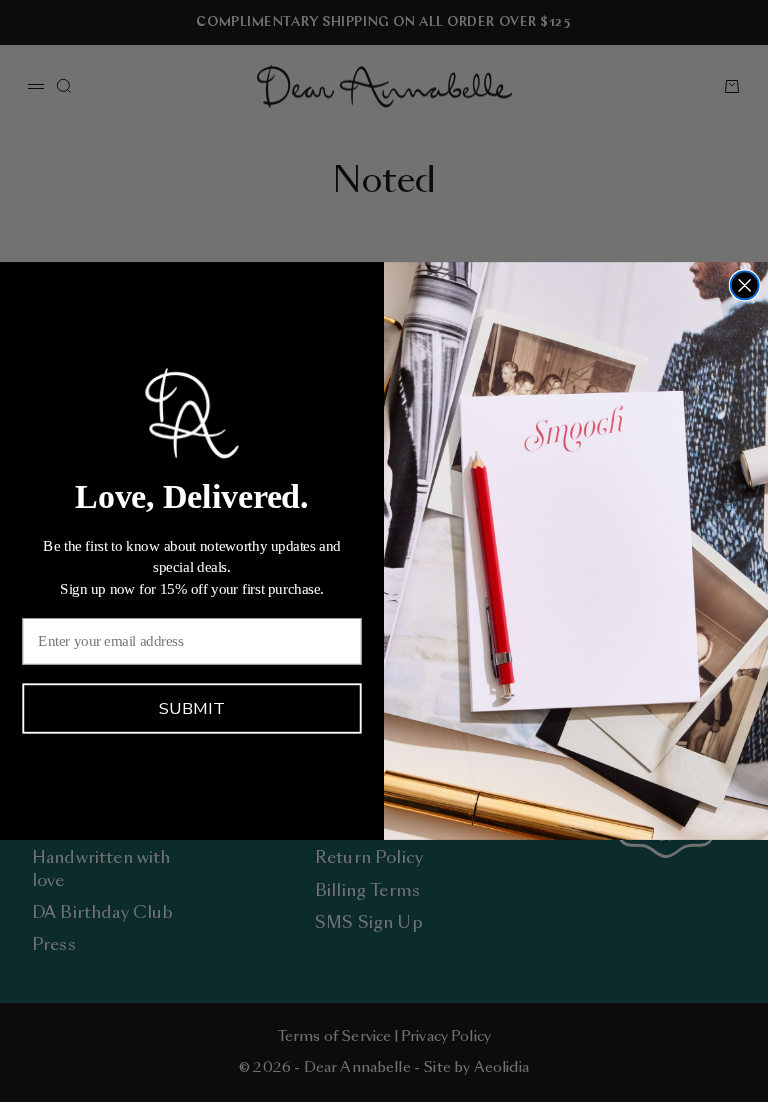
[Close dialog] (745, 285)
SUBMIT (192, 709)
